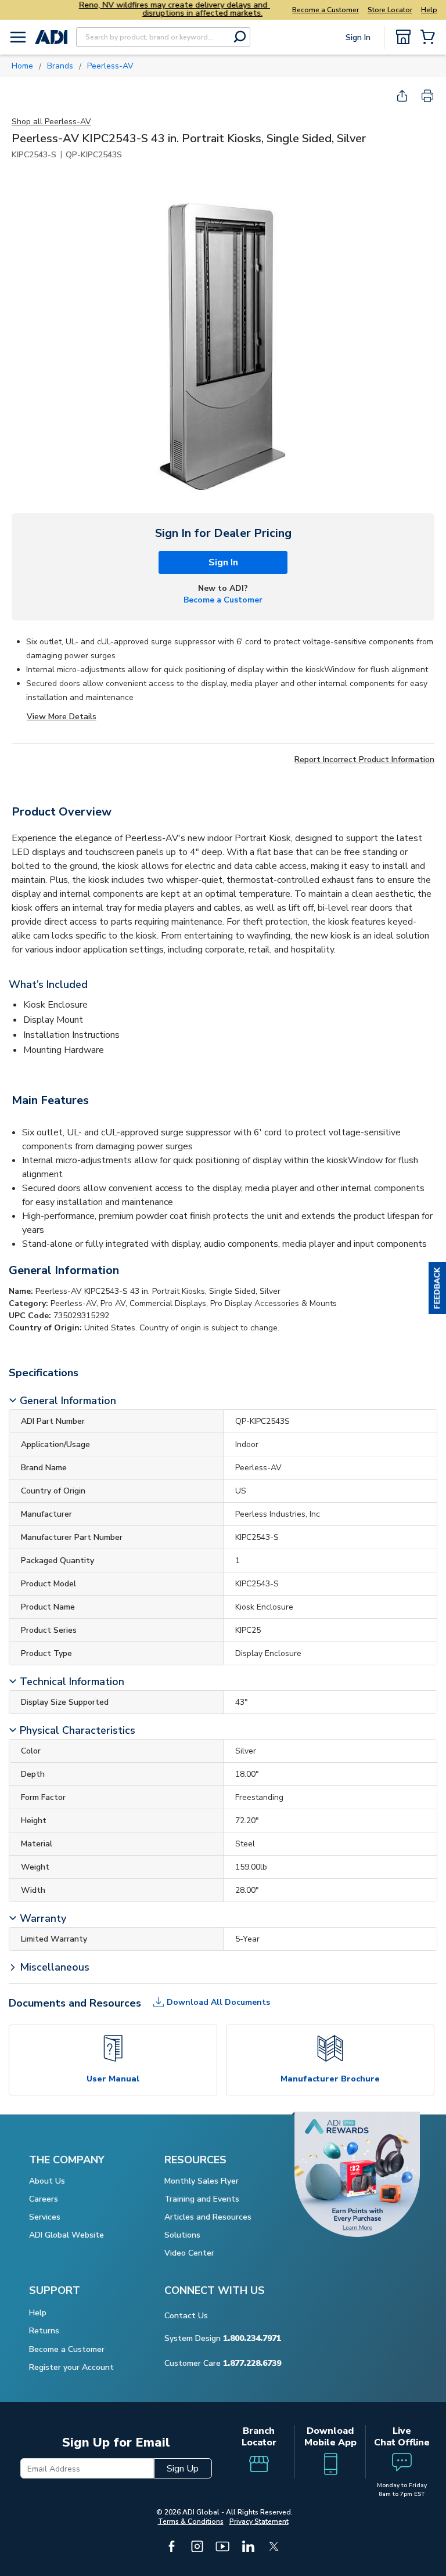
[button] (437, 1288)
